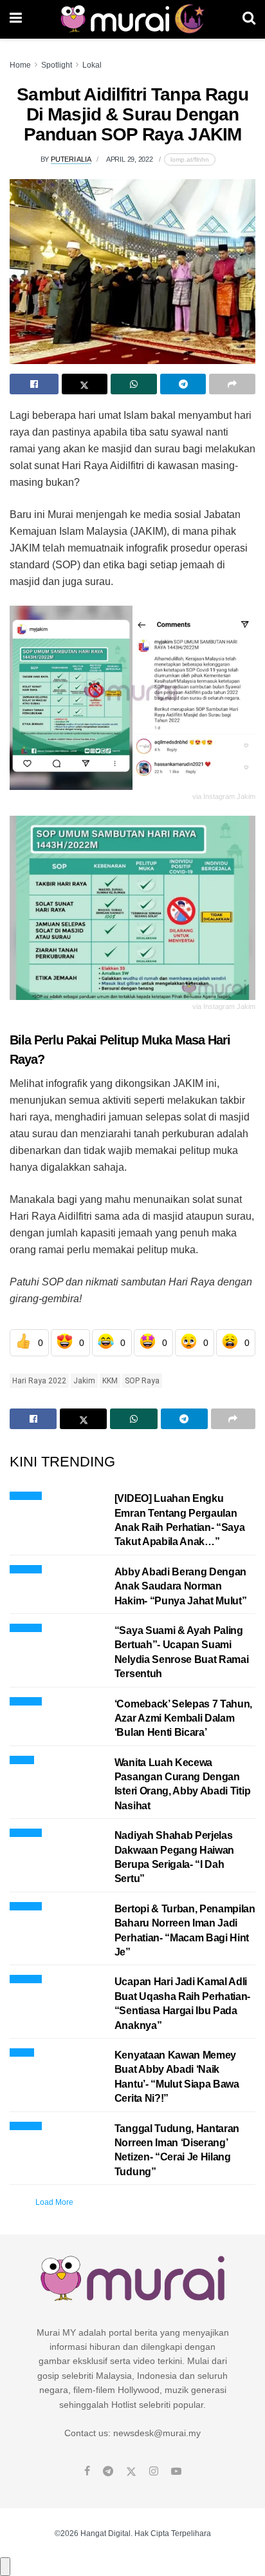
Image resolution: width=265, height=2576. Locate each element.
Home (20, 65)
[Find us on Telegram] (108, 2472)
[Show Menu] (16, 19)
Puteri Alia (71, 159)
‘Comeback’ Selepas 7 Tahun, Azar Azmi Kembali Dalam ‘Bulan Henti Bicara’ (183, 1718)
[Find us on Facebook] (87, 2472)
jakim (84, 1381)
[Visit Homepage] (132, 19)
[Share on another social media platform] (232, 384)
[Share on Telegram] (183, 384)
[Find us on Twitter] (131, 2472)
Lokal (92, 65)
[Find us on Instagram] (154, 2472)
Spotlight (57, 65)
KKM (110, 1381)
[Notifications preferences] (5, 2566)
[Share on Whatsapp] (134, 384)
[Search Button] (249, 19)
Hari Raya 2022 (39, 1381)
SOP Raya (142, 1381)
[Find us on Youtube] (176, 2472)
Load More (54, 2202)
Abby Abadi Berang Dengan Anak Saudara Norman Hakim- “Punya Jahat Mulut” (181, 1586)
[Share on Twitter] (85, 384)
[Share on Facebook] (34, 384)
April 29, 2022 (130, 159)
